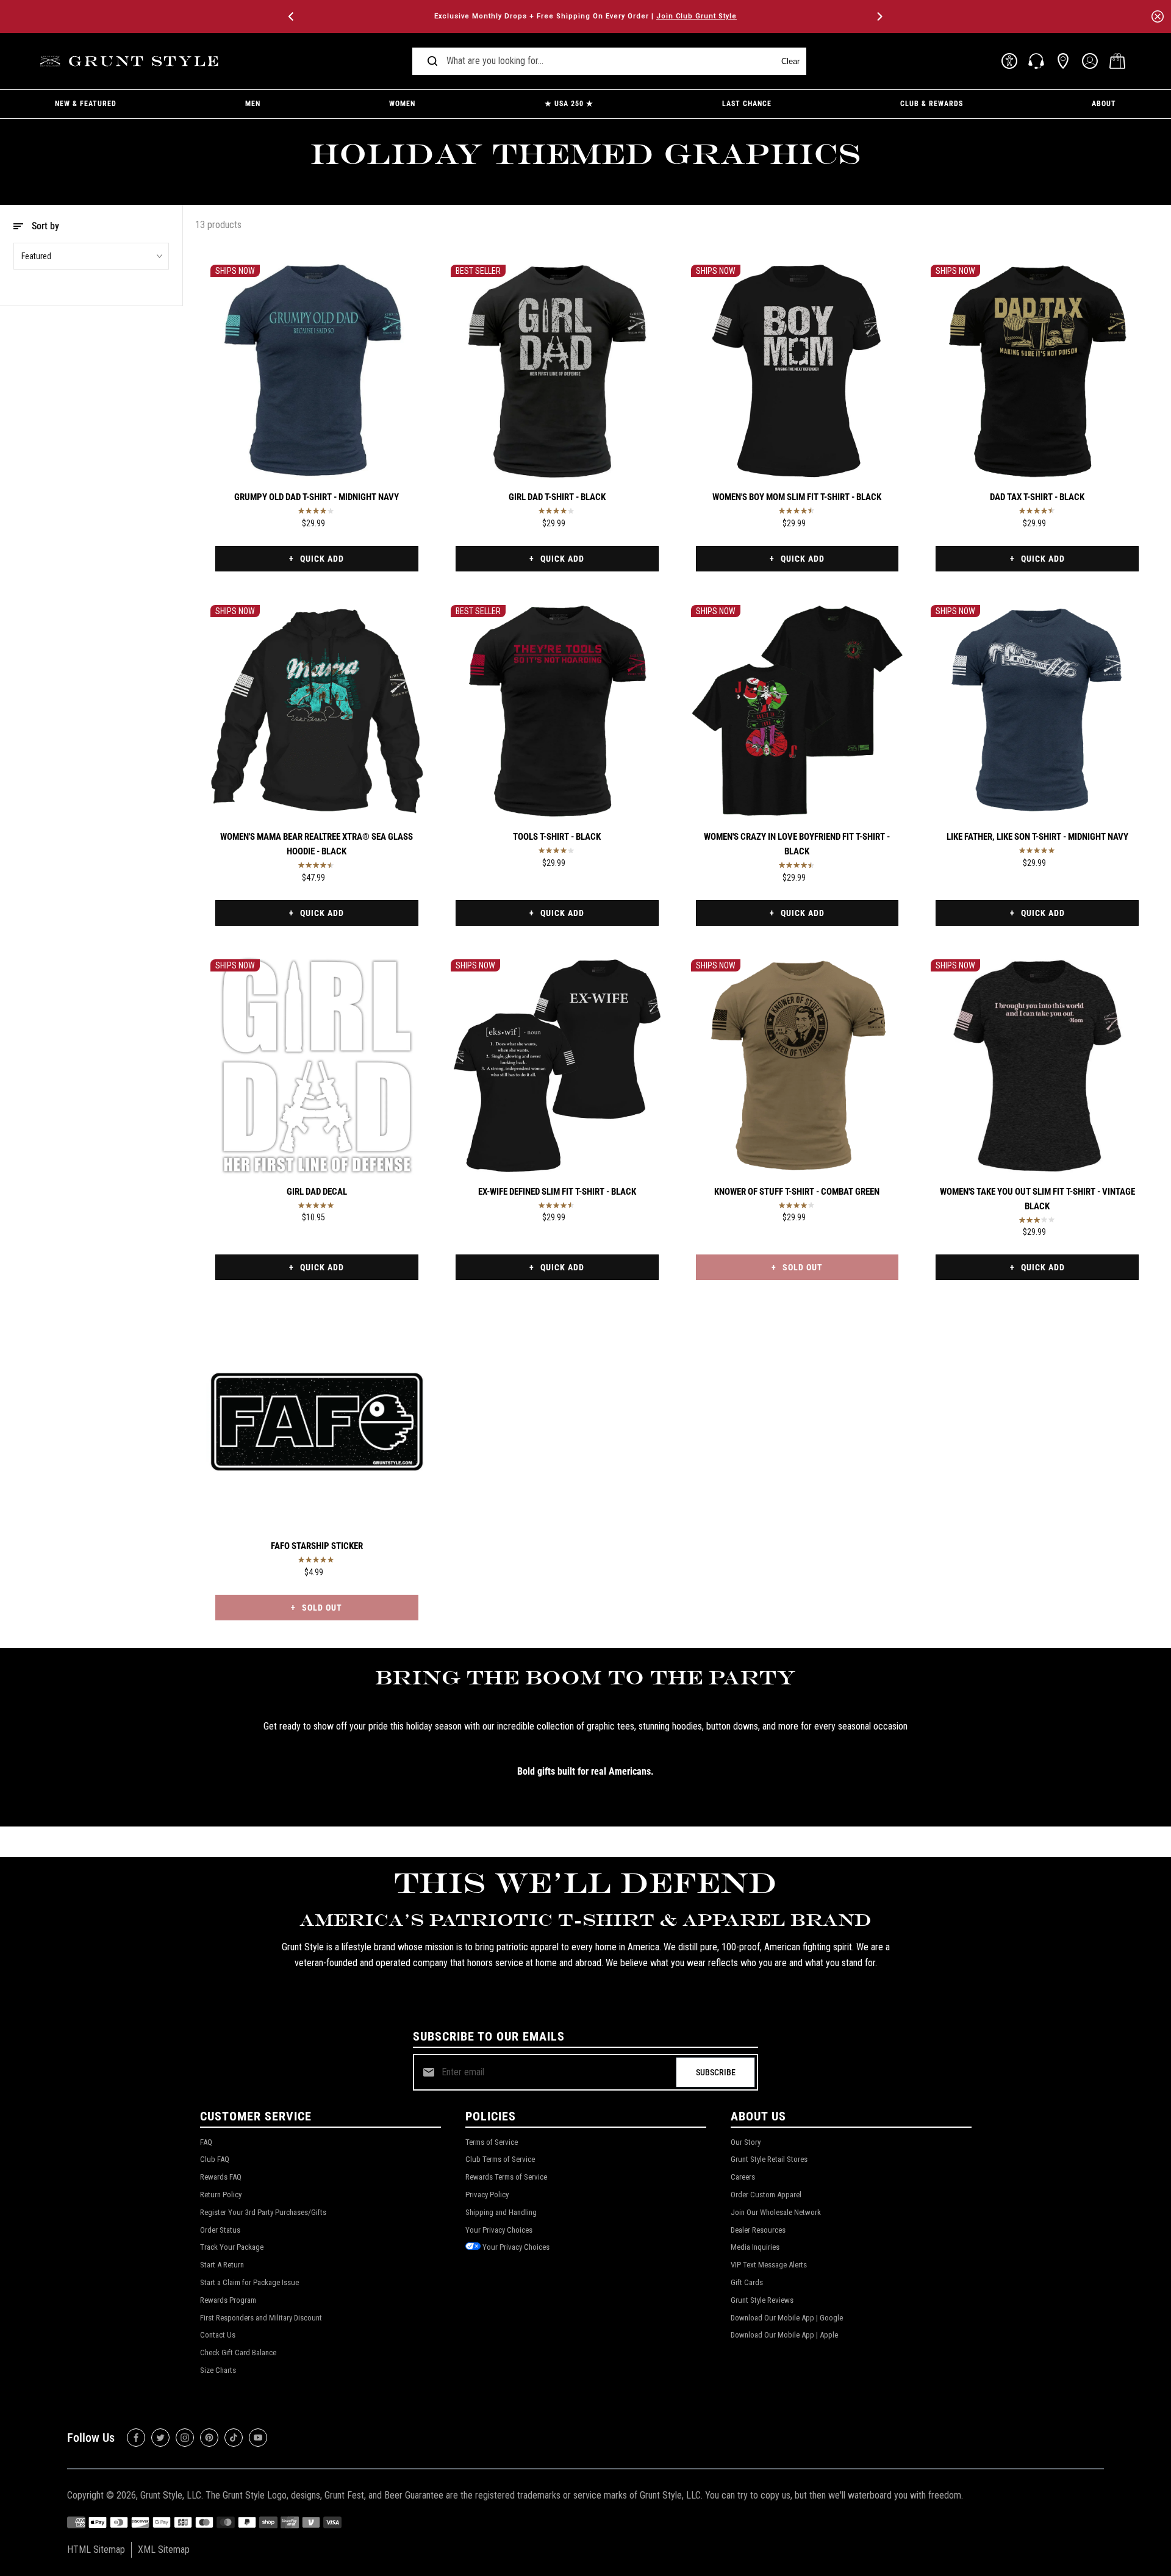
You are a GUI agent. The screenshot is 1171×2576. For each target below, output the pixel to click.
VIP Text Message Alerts (769, 2265)
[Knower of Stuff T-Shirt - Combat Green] (797, 1066)
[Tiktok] (234, 2438)
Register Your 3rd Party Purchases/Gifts (263, 2212)
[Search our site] (432, 61)
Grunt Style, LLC (171, 2495)
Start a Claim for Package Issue (249, 2282)
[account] (1090, 61)
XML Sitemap (164, 2549)
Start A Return (222, 2265)
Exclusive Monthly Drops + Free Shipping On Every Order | (585, 16)
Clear (790, 61)
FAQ (206, 2142)
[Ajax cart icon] (1117, 61)
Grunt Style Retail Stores (769, 2159)
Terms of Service (492, 2142)
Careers (743, 2177)
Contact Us (218, 2335)
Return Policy (221, 2195)
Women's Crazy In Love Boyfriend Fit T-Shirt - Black (797, 844)
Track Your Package (232, 2247)
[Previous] (292, 16)
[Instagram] (185, 2438)
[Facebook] (136, 2438)
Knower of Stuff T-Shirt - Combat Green (797, 1192)
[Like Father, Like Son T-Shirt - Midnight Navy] (1037, 711)
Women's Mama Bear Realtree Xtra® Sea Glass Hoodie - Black (317, 844)
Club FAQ (215, 2159)
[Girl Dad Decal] (317, 1066)
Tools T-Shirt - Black (557, 837)
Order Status (220, 2230)
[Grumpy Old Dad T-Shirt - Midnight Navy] (317, 371)
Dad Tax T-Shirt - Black (1037, 497)
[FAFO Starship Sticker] (317, 1420)
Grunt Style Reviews (762, 2300)
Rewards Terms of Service (506, 2177)
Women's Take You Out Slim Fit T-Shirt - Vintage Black (1037, 1199)
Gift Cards (747, 2282)
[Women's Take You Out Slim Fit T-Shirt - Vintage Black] (1037, 1066)
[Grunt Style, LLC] (131, 61)
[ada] (1009, 61)
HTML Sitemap (96, 2549)
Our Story (746, 2142)
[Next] (879, 16)
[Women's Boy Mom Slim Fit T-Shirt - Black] (797, 371)
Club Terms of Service (500, 2159)
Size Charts (218, 2370)
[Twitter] (160, 2438)
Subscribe (716, 2072)
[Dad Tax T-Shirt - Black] (1037, 371)
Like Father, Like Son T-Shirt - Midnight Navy (1037, 837)
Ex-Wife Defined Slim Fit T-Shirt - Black (557, 1192)
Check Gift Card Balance (238, 2352)
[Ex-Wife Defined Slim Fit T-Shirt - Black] (557, 1066)
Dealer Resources (758, 2230)
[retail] (1063, 61)
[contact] (1036, 61)
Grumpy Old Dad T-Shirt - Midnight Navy (317, 497)
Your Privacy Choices (499, 2230)
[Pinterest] (209, 2438)
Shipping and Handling (501, 2212)
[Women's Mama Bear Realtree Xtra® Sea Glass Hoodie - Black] (317, 711)
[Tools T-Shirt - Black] (557, 711)
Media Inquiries (755, 2247)
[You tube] (258, 2438)
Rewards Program (228, 2300)
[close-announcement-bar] (1158, 16)
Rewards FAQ (221, 2177)
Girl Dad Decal (317, 1192)
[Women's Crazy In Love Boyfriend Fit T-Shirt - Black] (797, 711)
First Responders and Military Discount (261, 2318)
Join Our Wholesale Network (776, 2212)
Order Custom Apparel (766, 2195)
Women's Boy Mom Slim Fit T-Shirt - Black (797, 497)
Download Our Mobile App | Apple (784, 2335)
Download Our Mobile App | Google (787, 2318)
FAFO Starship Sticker (317, 1546)
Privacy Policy (487, 2195)
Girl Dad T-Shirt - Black (557, 497)
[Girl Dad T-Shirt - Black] (557, 371)
